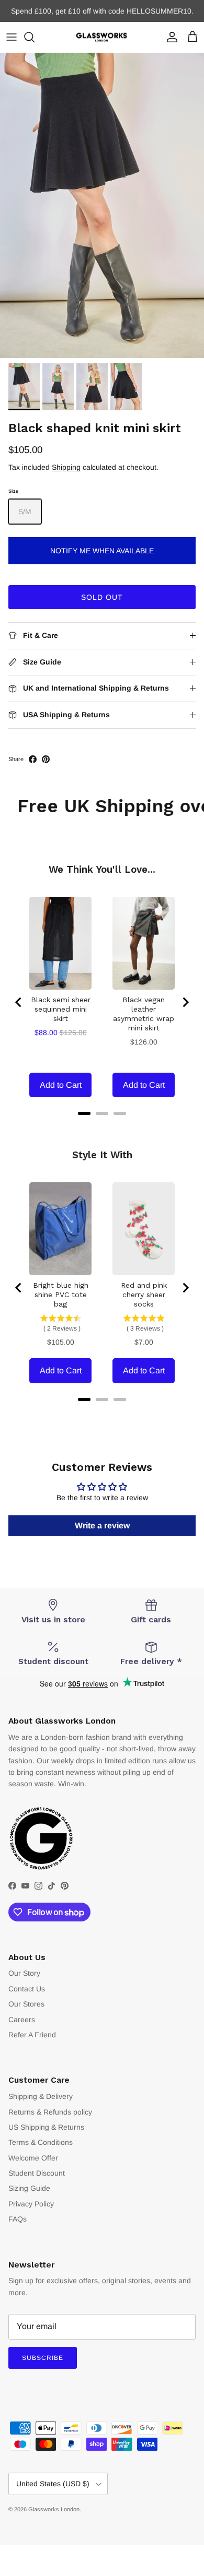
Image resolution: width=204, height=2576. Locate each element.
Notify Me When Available (102, 551)
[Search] (35, 37)
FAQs (18, 2219)
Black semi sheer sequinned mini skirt (61, 1009)
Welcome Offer (33, 2158)
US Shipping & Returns (46, 2127)
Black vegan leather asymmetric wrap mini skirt (144, 1014)
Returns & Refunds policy (50, 2112)
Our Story (24, 1973)
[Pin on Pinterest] (46, 759)
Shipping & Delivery (41, 2096)
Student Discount (37, 2173)
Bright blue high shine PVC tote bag (61, 1295)
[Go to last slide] (19, 1002)
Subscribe (43, 2358)
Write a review (102, 1526)
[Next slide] (185, 1002)
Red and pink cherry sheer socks (144, 1295)
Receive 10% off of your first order (102, 13)
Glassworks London (54, 2509)
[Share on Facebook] (33, 759)
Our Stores (26, 2004)
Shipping (66, 467)
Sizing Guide (29, 2188)
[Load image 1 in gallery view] (102, 205)
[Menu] (12, 37)
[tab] (84, 1113)
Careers (22, 2020)
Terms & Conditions (41, 2142)
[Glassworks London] (102, 37)
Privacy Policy (31, 2204)
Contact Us (27, 1989)
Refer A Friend (32, 2035)
